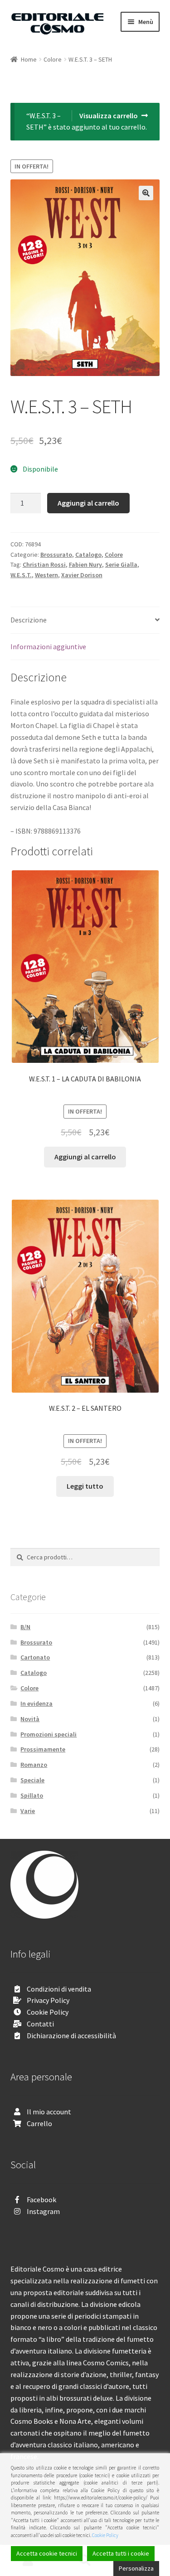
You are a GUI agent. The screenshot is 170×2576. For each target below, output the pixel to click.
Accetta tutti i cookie (121, 2553)
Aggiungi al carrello (88, 503)
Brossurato (56, 555)
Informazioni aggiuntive (48, 646)
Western (46, 575)
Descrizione (29, 620)
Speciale (32, 1780)
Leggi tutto (85, 1486)
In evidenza (36, 1703)
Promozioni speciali (49, 1734)
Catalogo (88, 555)
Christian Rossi (44, 564)
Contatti (40, 2024)
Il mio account (49, 2112)
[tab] (85, 620)
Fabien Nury (85, 564)
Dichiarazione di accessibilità (71, 2036)
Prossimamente (43, 1749)
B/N (25, 1627)
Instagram (43, 2211)
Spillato (32, 1795)
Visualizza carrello (109, 116)
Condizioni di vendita (59, 1989)
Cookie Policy (48, 2012)
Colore (53, 59)
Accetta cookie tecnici (47, 2553)
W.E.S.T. (21, 575)
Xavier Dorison (82, 575)
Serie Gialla (121, 564)
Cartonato (35, 1657)
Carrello (39, 2123)
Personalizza (136, 2568)
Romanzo (34, 1765)
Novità (30, 1719)
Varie (28, 1811)
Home (29, 59)
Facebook (41, 2200)
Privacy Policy (48, 2000)
